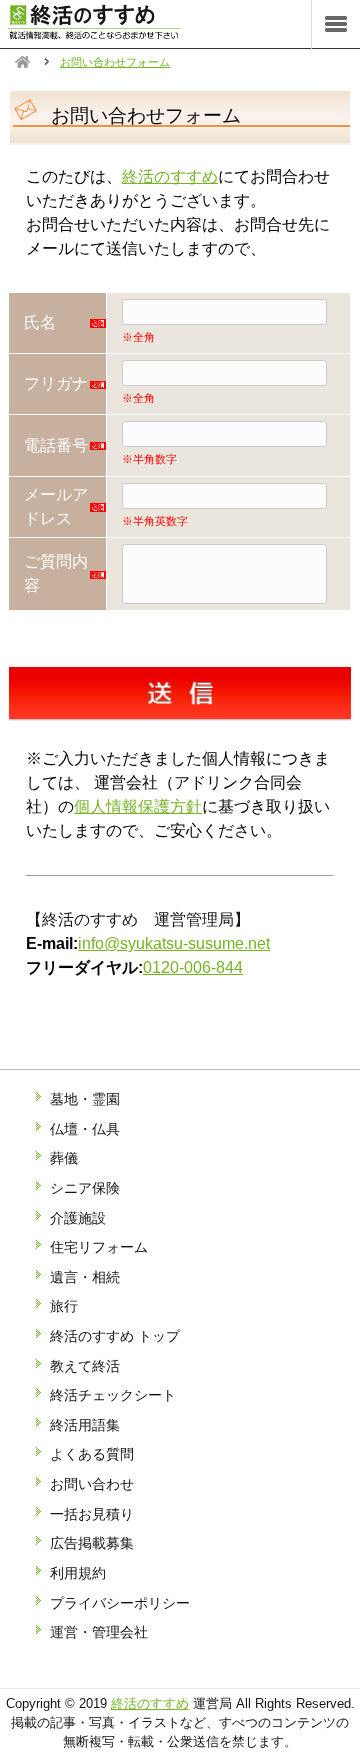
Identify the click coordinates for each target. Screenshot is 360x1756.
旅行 (64, 1306)
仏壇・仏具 (85, 1129)
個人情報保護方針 (138, 806)
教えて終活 (85, 1366)
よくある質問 (92, 1454)
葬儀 (64, 1158)
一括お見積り (92, 1514)
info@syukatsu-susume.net (174, 943)
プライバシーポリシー (120, 1603)
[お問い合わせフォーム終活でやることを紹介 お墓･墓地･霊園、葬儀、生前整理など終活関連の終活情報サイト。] (114, 34)
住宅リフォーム (99, 1247)
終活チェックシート (113, 1395)
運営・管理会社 (99, 1632)
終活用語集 (85, 1425)
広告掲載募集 (92, 1543)
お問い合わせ (92, 1484)
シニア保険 (85, 1188)
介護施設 (78, 1218)
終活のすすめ (170, 176)
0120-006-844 (193, 967)
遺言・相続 (85, 1277)
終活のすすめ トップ (115, 1336)
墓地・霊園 (85, 1099)
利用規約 (78, 1573)
